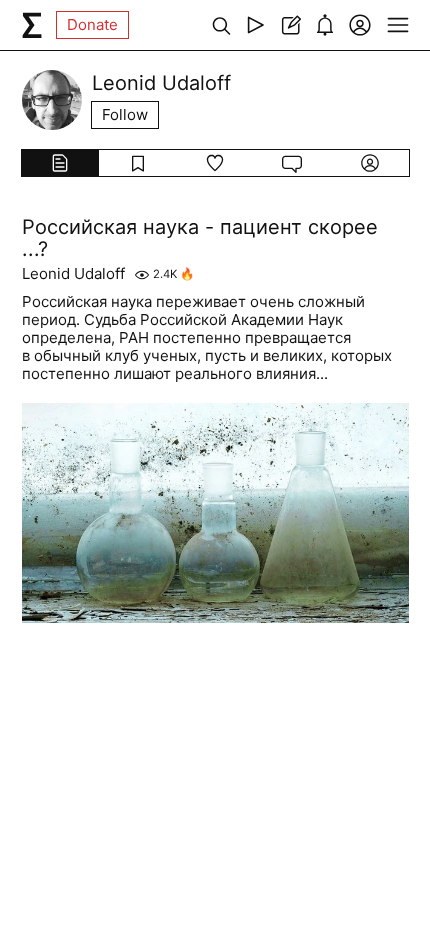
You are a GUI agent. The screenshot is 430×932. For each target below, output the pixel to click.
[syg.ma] (32, 25)
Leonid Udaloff (73, 274)
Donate (92, 24)
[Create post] (290, 25)
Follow (125, 114)
